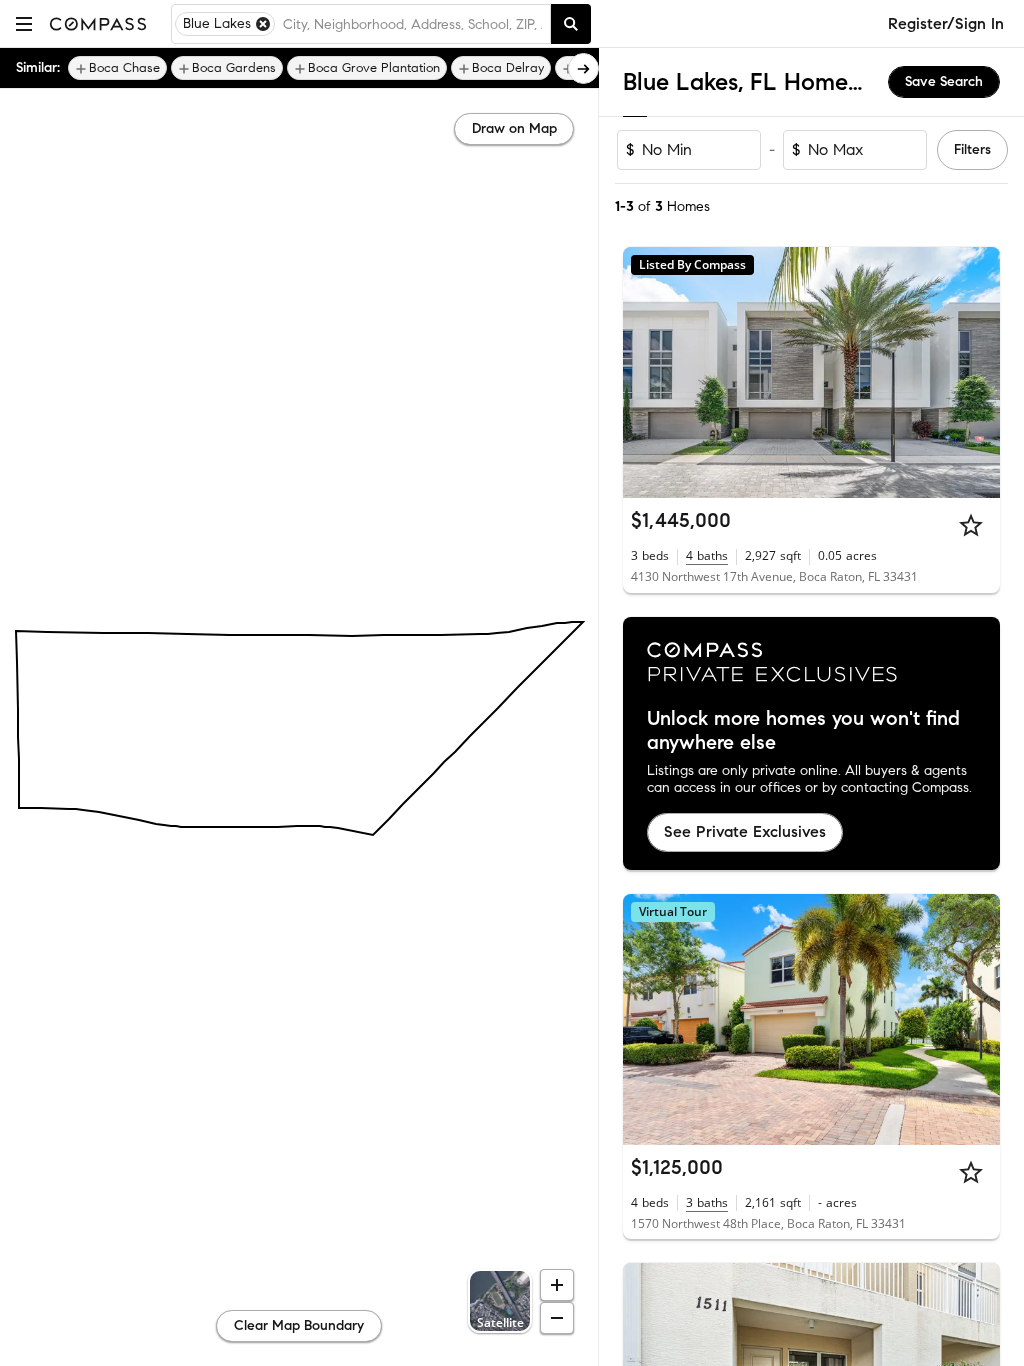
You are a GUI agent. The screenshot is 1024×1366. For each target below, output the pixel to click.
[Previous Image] (647, 373)
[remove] (263, 24)
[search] (571, 24)
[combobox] (412, 24)
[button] (24, 23)
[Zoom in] (557, 1285)
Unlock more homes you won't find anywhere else (803, 731)
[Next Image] (977, 373)
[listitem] (117, 68)
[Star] (971, 525)
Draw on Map (514, 128)
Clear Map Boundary (299, 1325)
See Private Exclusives (745, 831)
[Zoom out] (557, 1318)
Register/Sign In (946, 23)
